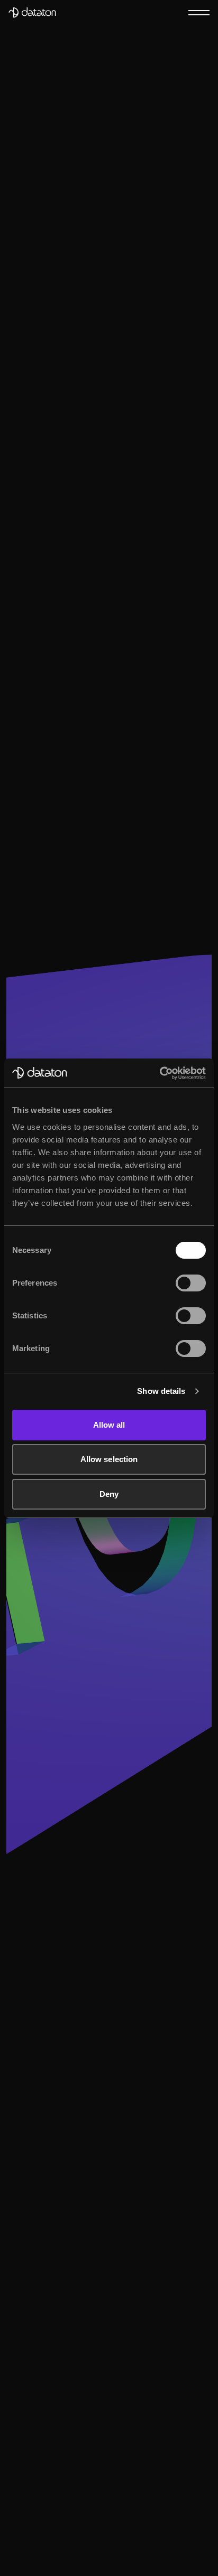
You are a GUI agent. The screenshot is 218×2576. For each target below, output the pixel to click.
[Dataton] (32, 13)
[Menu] (199, 12)
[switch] (191, 1283)
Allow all (109, 1425)
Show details (161, 1391)
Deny (109, 1494)
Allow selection (109, 1459)
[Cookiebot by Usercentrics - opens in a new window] (160, 1073)
